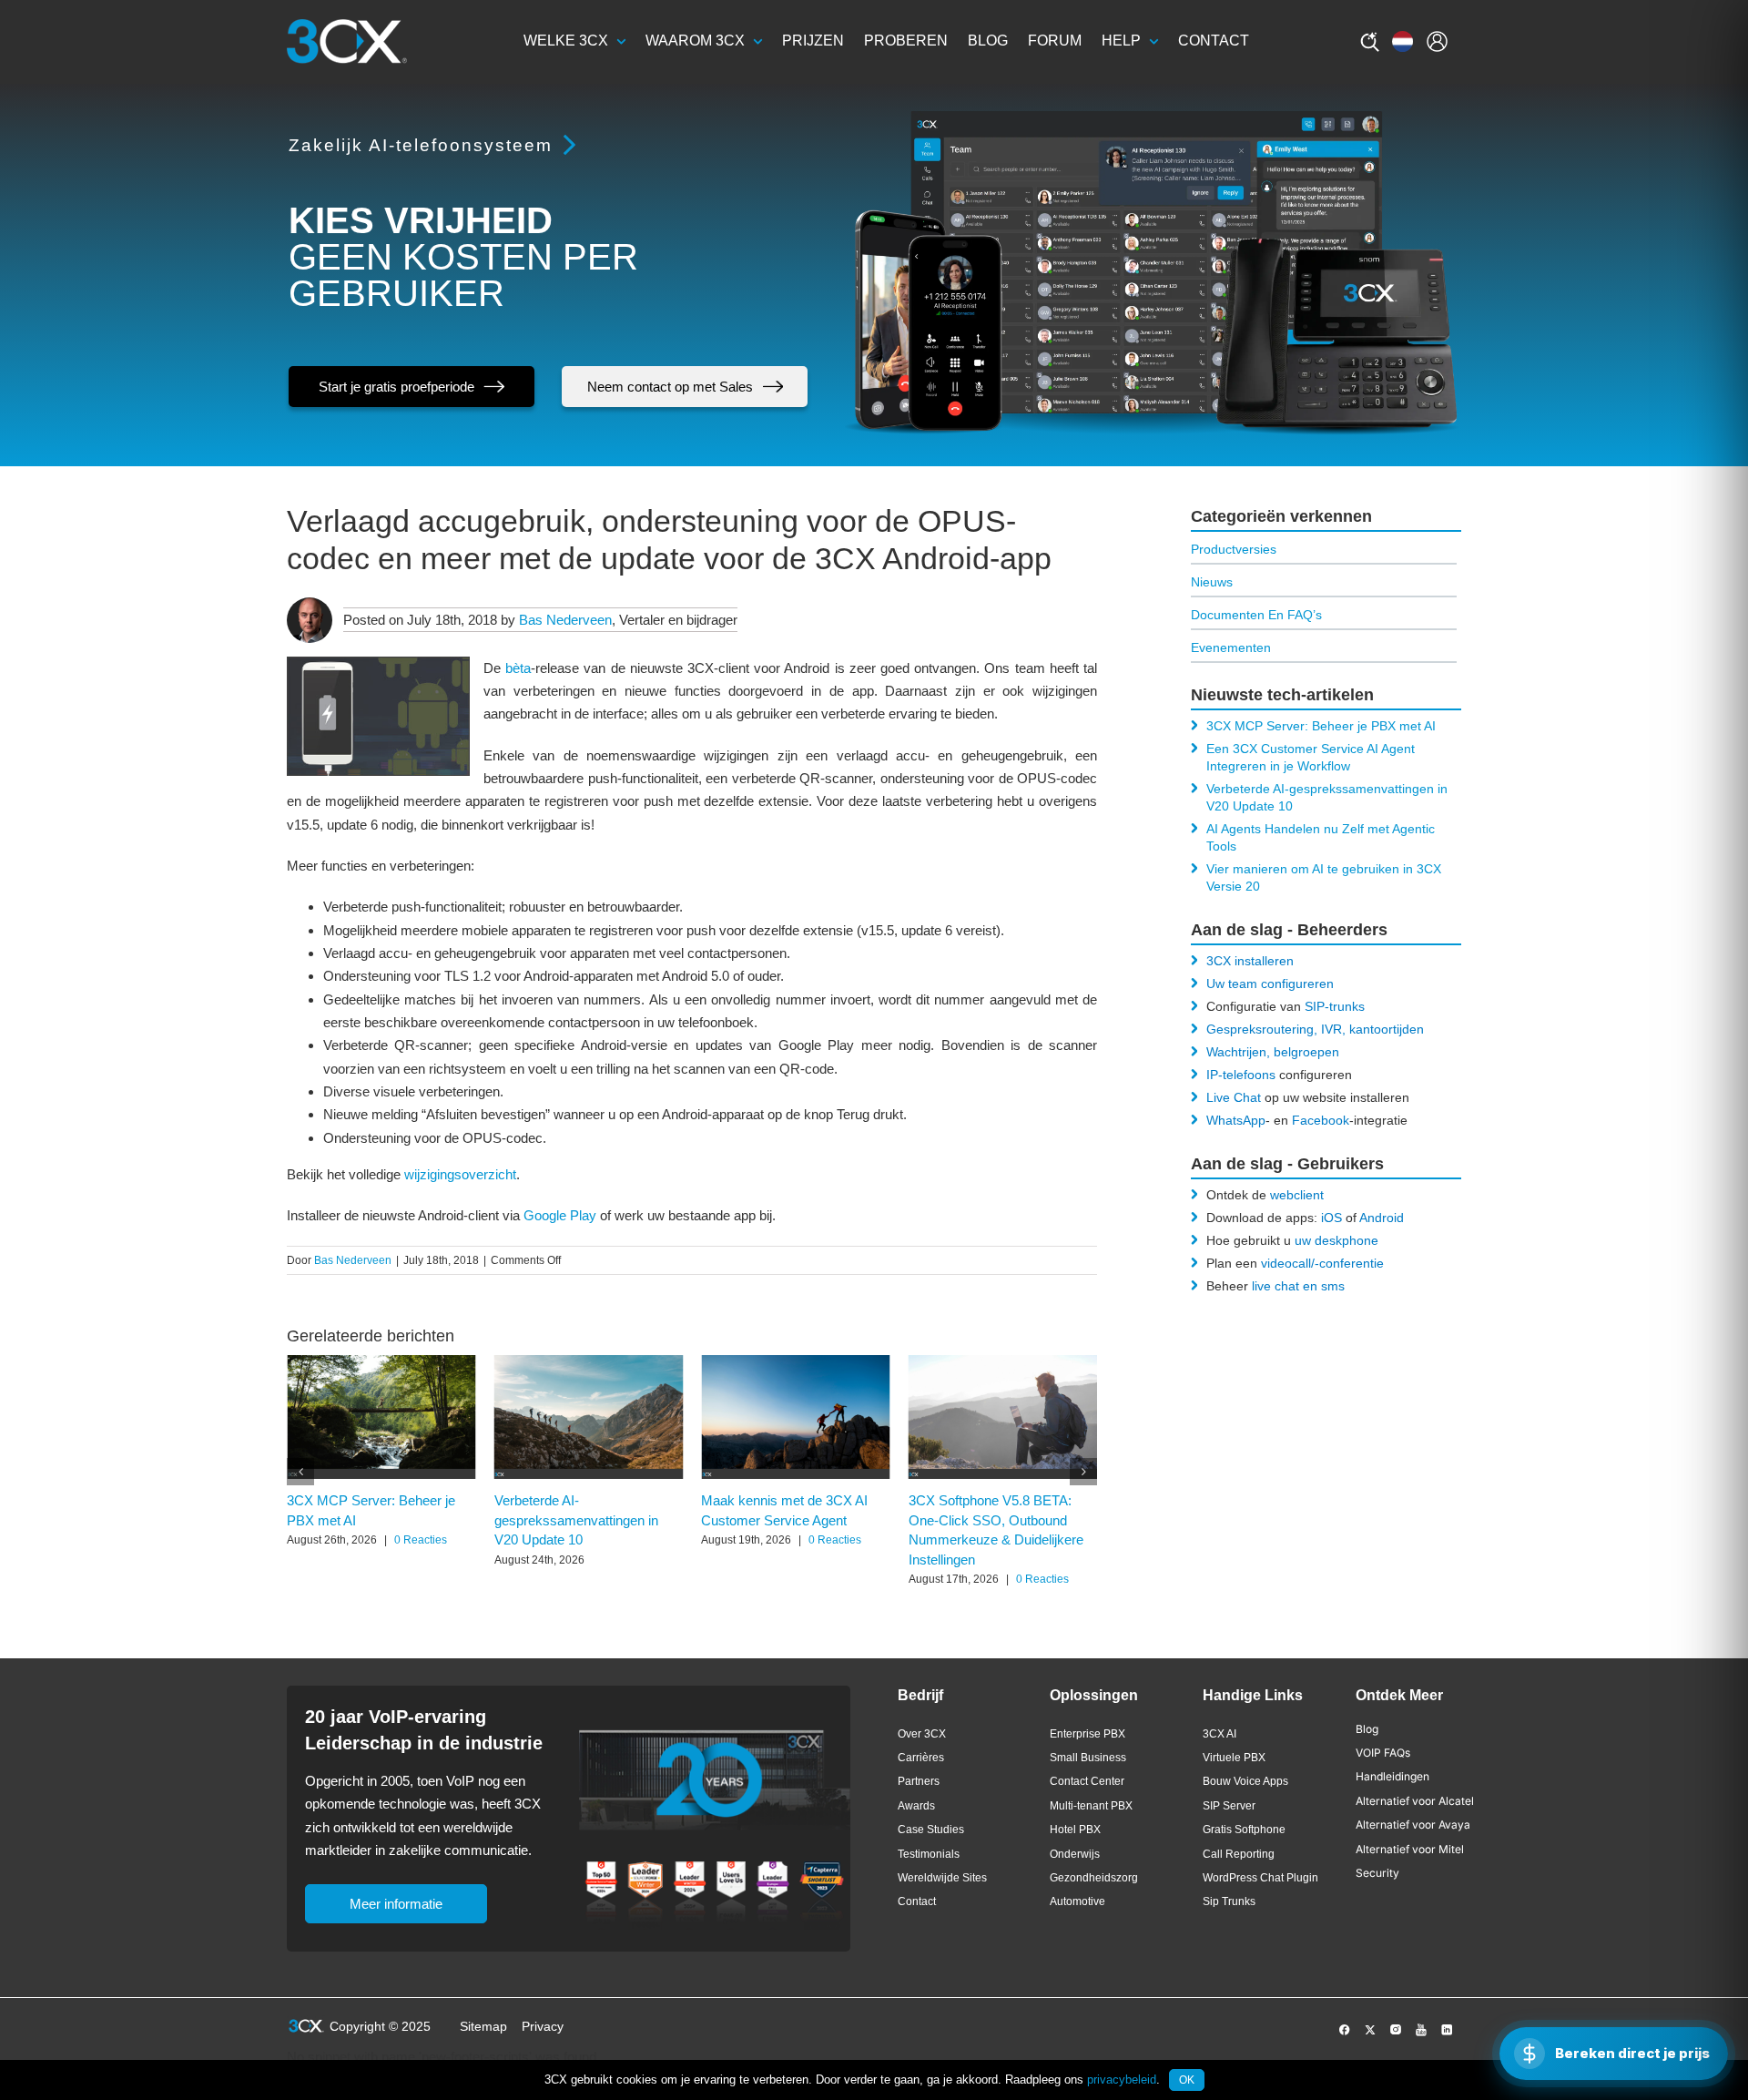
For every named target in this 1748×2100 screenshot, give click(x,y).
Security (1377, 1873)
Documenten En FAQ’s (1256, 615)
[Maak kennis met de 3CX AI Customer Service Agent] (796, 1363)
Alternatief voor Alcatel (1415, 1801)
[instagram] (1396, 2030)
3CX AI (1220, 1734)
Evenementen (1231, 647)
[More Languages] (1402, 41)
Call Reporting (1239, 1854)
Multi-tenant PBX (1091, 1806)
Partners (919, 1781)
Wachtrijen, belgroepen (1273, 1052)
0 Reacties (421, 1540)
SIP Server (1229, 1806)
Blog (1367, 1729)
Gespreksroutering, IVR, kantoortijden (1315, 1029)
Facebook (1321, 1120)
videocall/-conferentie (1322, 1263)
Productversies (1234, 549)
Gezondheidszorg (1094, 1878)
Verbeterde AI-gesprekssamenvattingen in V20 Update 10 (576, 1521)
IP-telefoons (1241, 1075)
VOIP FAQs (1383, 1753)
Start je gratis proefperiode (396, 387)
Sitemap (483, 2026)
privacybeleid (1122, 2080)
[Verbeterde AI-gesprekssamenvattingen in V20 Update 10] (589, 1363)
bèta (518, 668)
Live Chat (1234, 1097)
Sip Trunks (1229, 1901)
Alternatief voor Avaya (1413, 1825)
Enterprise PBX (1087, 1734)
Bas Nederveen (565, 620)
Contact (917, 1901)
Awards (916, 1806)
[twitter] (1370, 2030)
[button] (300, 1472)
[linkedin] (1447, 2030)
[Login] (1437, 41)
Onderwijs (1075, 1854)
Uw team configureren (1270, 984)
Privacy (543, 2026)
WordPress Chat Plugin (1260, 1878)
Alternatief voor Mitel (1410, 1849)
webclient (1297, 1195)
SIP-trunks (1335, 1006)
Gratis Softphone (1244, 1830)
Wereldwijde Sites (942, 1878)
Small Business (1088, 1758)
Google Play (560, 1215)
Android (1382, 1218)
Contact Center (1087, 1781)
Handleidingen (1392, 1776)
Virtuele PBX (1234, 1758)
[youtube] (1421, 2030)
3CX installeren (1250, 961)
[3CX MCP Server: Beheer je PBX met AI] (381, 1363)
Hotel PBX (1075, 1830)
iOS (1331, 1218)
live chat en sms (1298, 1286)
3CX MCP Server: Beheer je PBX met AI (1321, 726)
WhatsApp (1236, 1120)
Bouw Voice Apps (1245, 1781)
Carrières (921, 1758)
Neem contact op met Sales (670, 387)
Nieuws (1212, 582)
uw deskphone (1336, 1240)
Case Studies (931, 1830)
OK (1187, 2080)
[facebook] (1345, 2030)
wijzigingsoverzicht (460, 1174)
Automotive (1077, 1901)
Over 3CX (922, 1734)
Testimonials (929, 1854)
